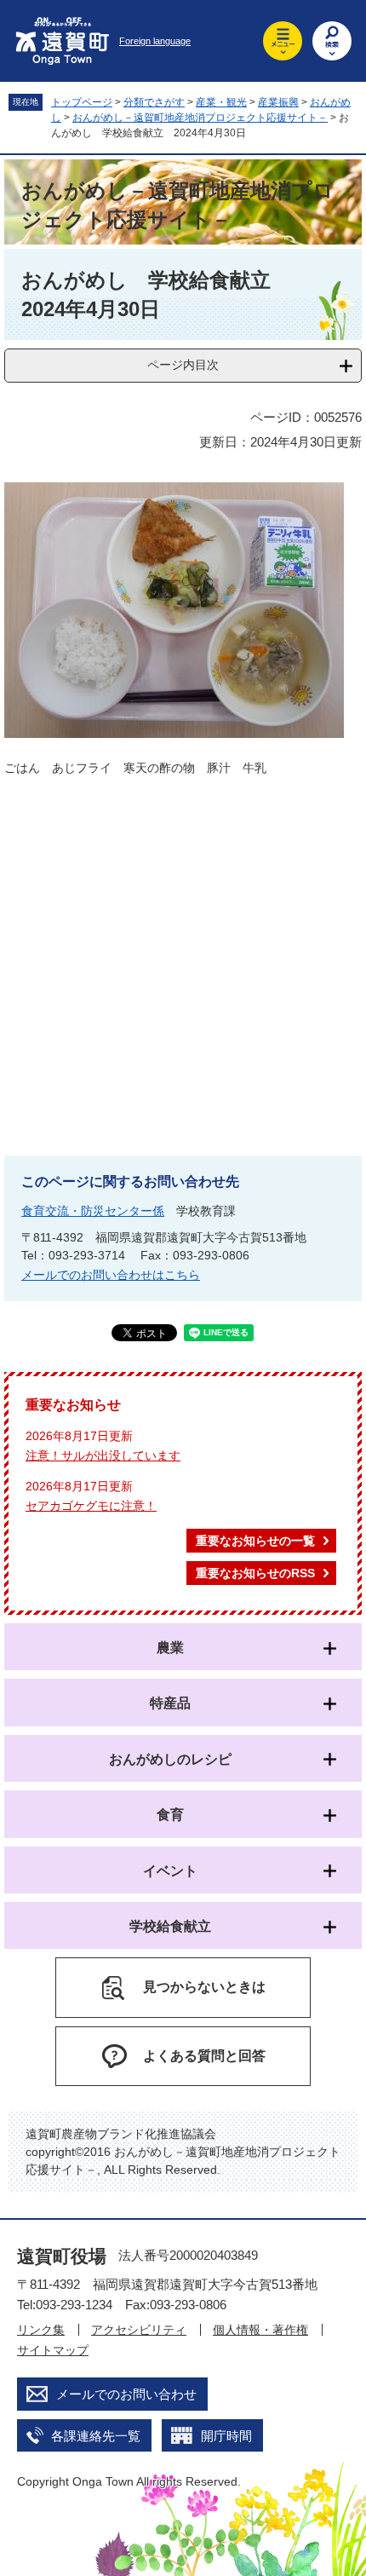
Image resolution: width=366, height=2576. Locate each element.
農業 (170, 1648)
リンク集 (41, 2330)
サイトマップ (53, 2350)
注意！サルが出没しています (103, 1455)
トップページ (82, 102)
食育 (170, 1815)
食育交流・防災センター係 (93, 1211)
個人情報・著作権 (260, 2330)
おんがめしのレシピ (170, 1759)
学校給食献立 (170, 1926)
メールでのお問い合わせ (126, 2394)
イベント (170, 1871)
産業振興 (278, 102)
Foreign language (155, 41)
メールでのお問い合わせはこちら (111, 1275)
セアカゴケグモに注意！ (91, 1506)
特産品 (170, 1703)
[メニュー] (283, 41)
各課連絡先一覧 (96, 2436)
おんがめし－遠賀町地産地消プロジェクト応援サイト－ (200, 118)
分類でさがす (154, 102)
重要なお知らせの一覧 (255, 1541)
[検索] (332, 41)
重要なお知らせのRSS (255, 1573)
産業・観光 (221, 102)
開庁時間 (226, 2436)
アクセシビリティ (139, 2330)
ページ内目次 (183, 365)
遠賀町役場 (62, 2256)
